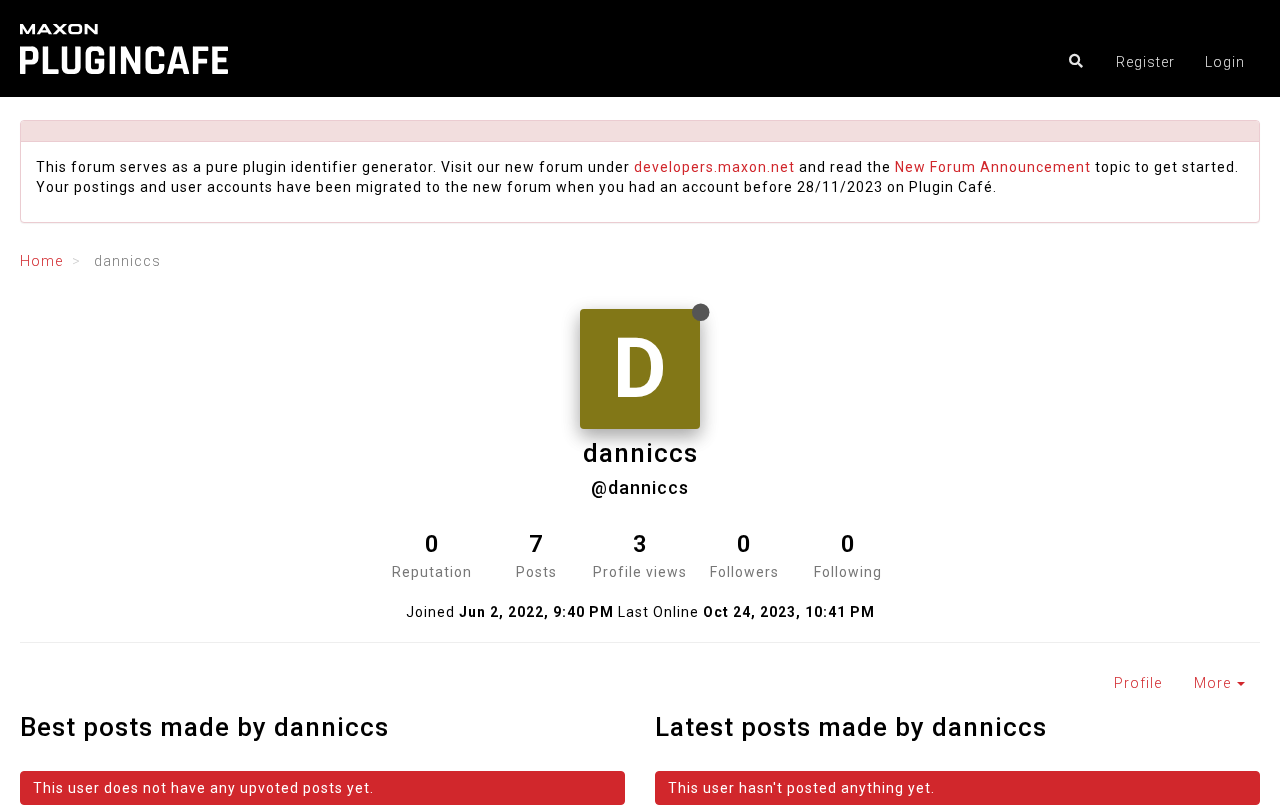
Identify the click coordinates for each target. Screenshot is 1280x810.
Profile (1138, 683)
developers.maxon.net (714, 167)
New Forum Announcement (993, 167)
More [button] (1214, 683)
